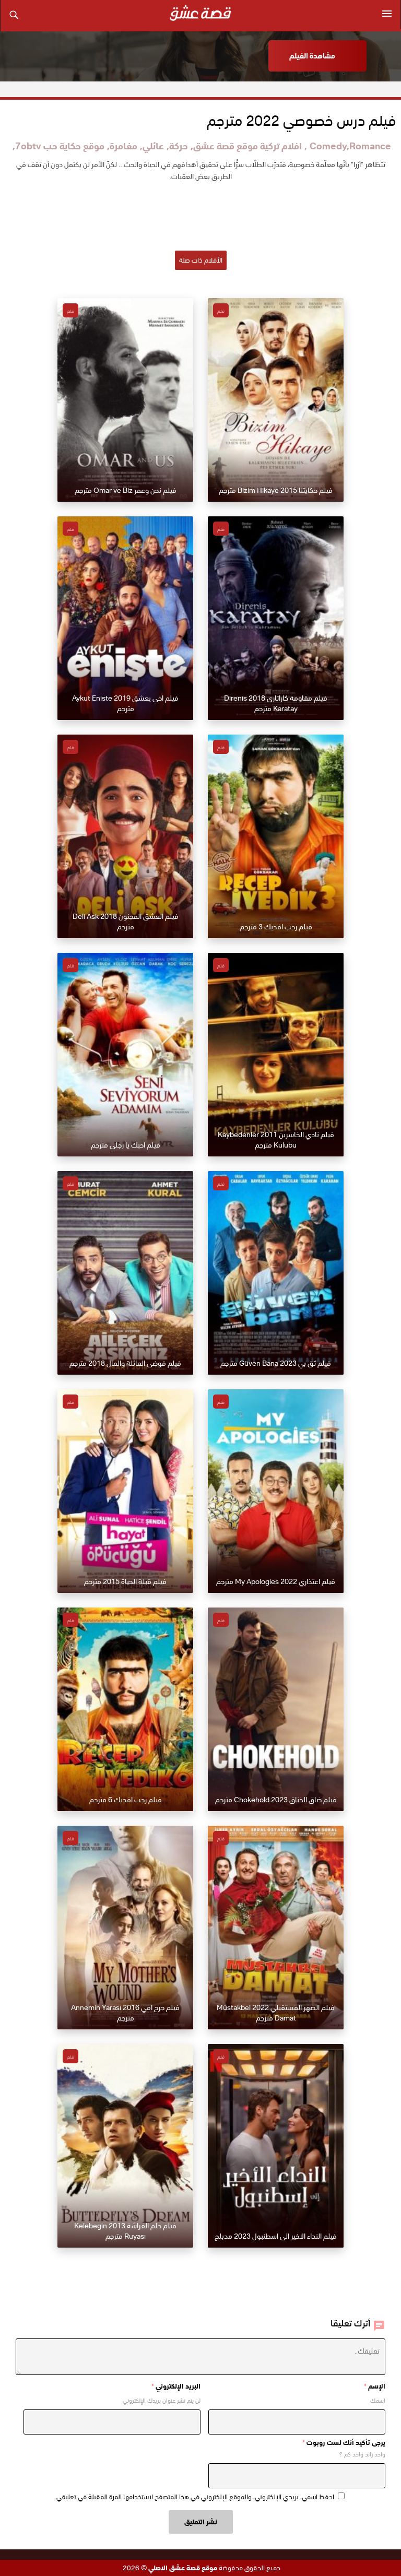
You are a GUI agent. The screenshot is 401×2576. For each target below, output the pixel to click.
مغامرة (123, 146)
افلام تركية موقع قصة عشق (247, 146)
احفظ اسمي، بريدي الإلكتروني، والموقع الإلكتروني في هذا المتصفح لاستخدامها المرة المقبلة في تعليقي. (194, 2497)
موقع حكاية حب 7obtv (60, 146)
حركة (179, 146)
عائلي (153, 146)
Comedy (328, 146)
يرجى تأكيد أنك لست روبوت (344, 2443)
